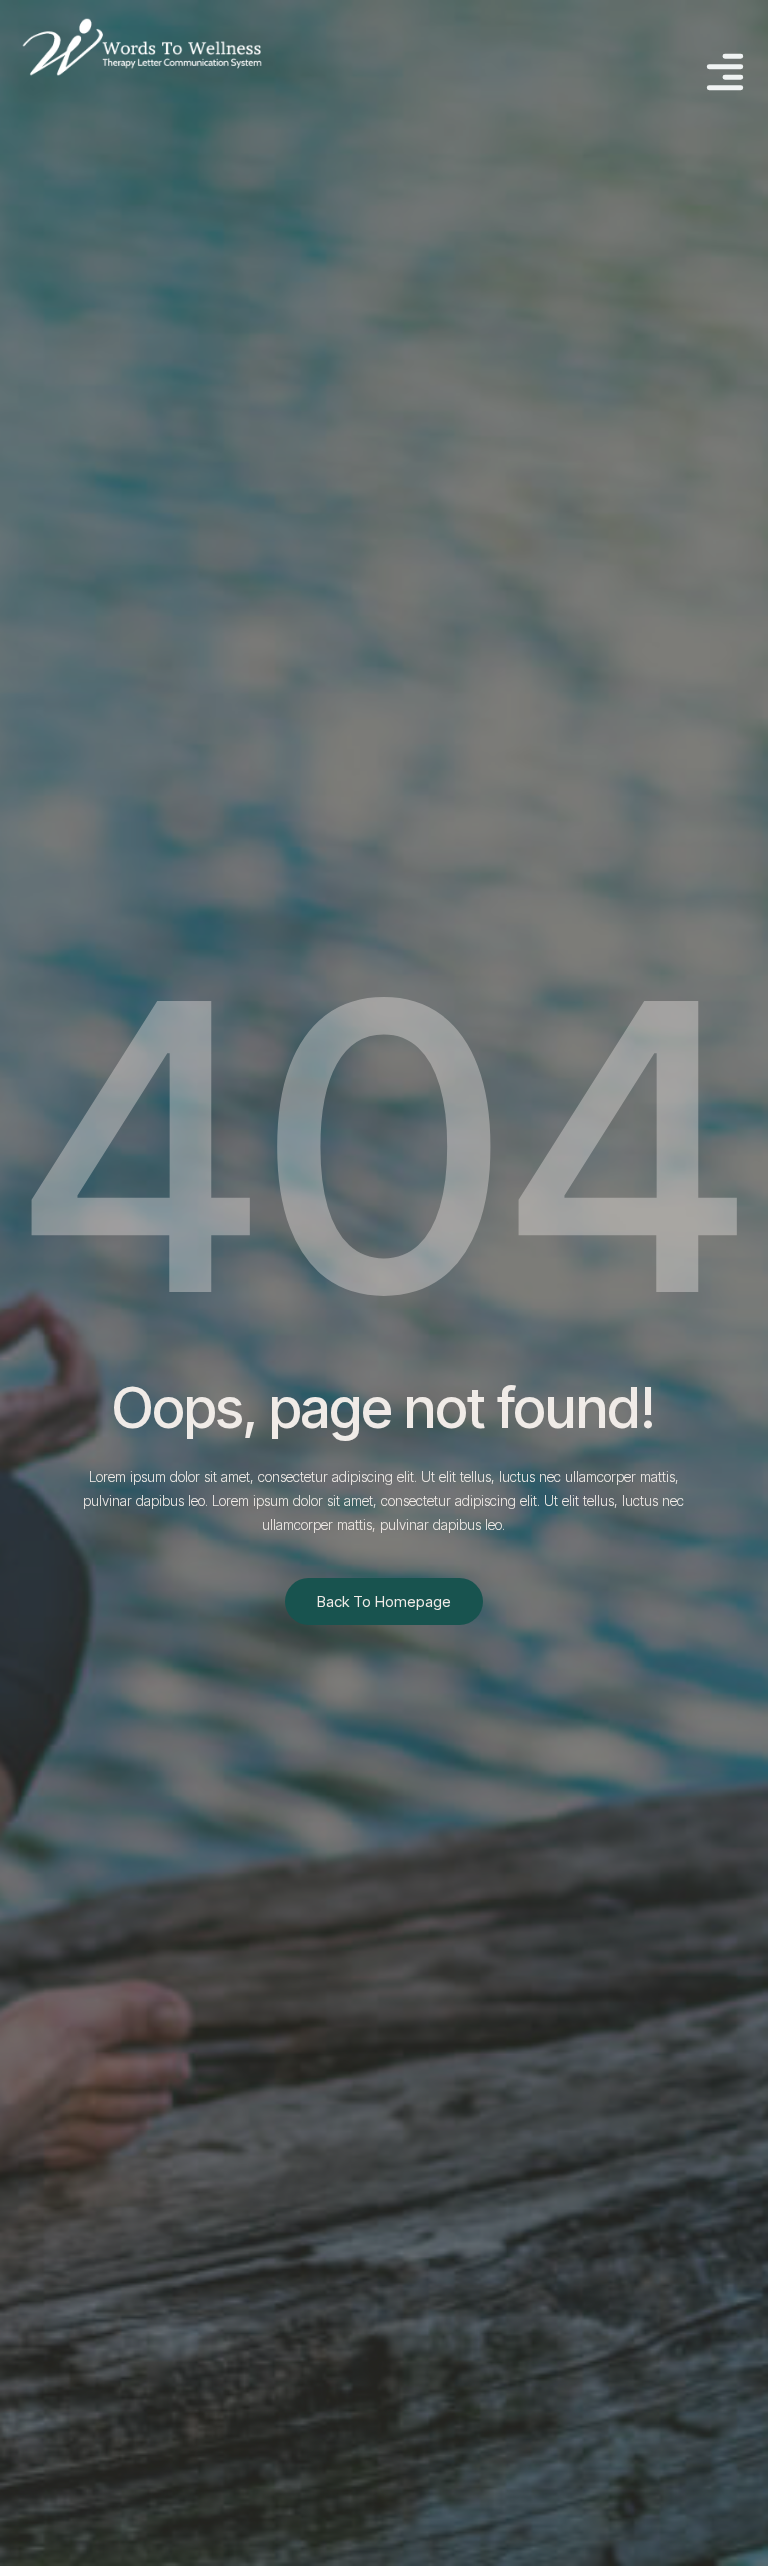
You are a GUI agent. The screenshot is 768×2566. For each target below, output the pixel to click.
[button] (724, 74)
